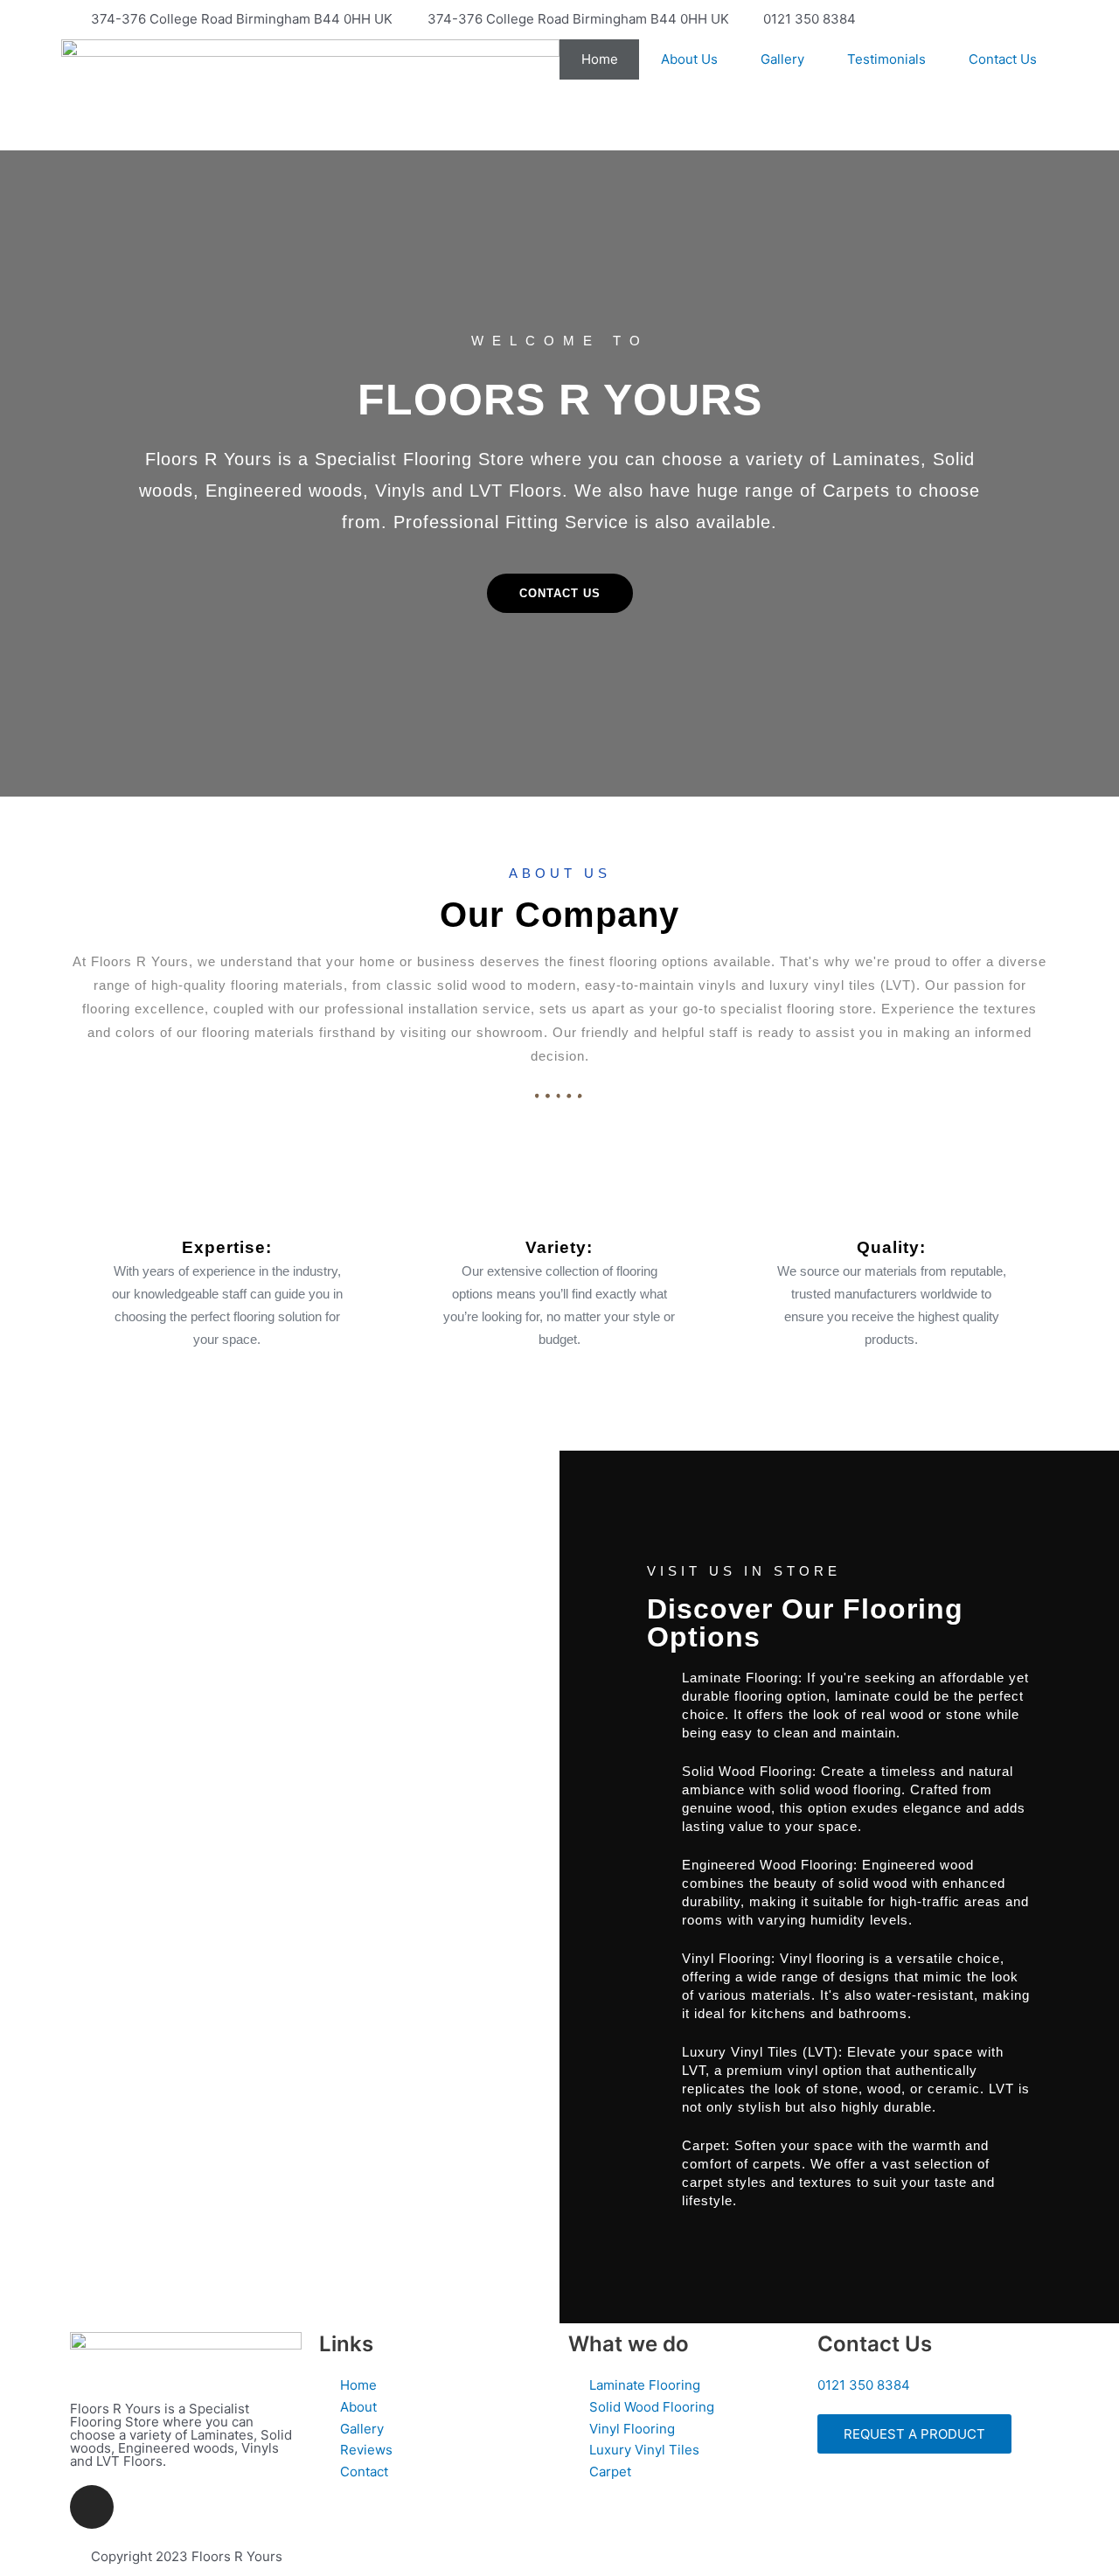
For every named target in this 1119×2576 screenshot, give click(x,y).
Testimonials (886, 59)
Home (600, 59)
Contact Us (1003, 59)
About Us (689, 59)
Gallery (782, 59)
